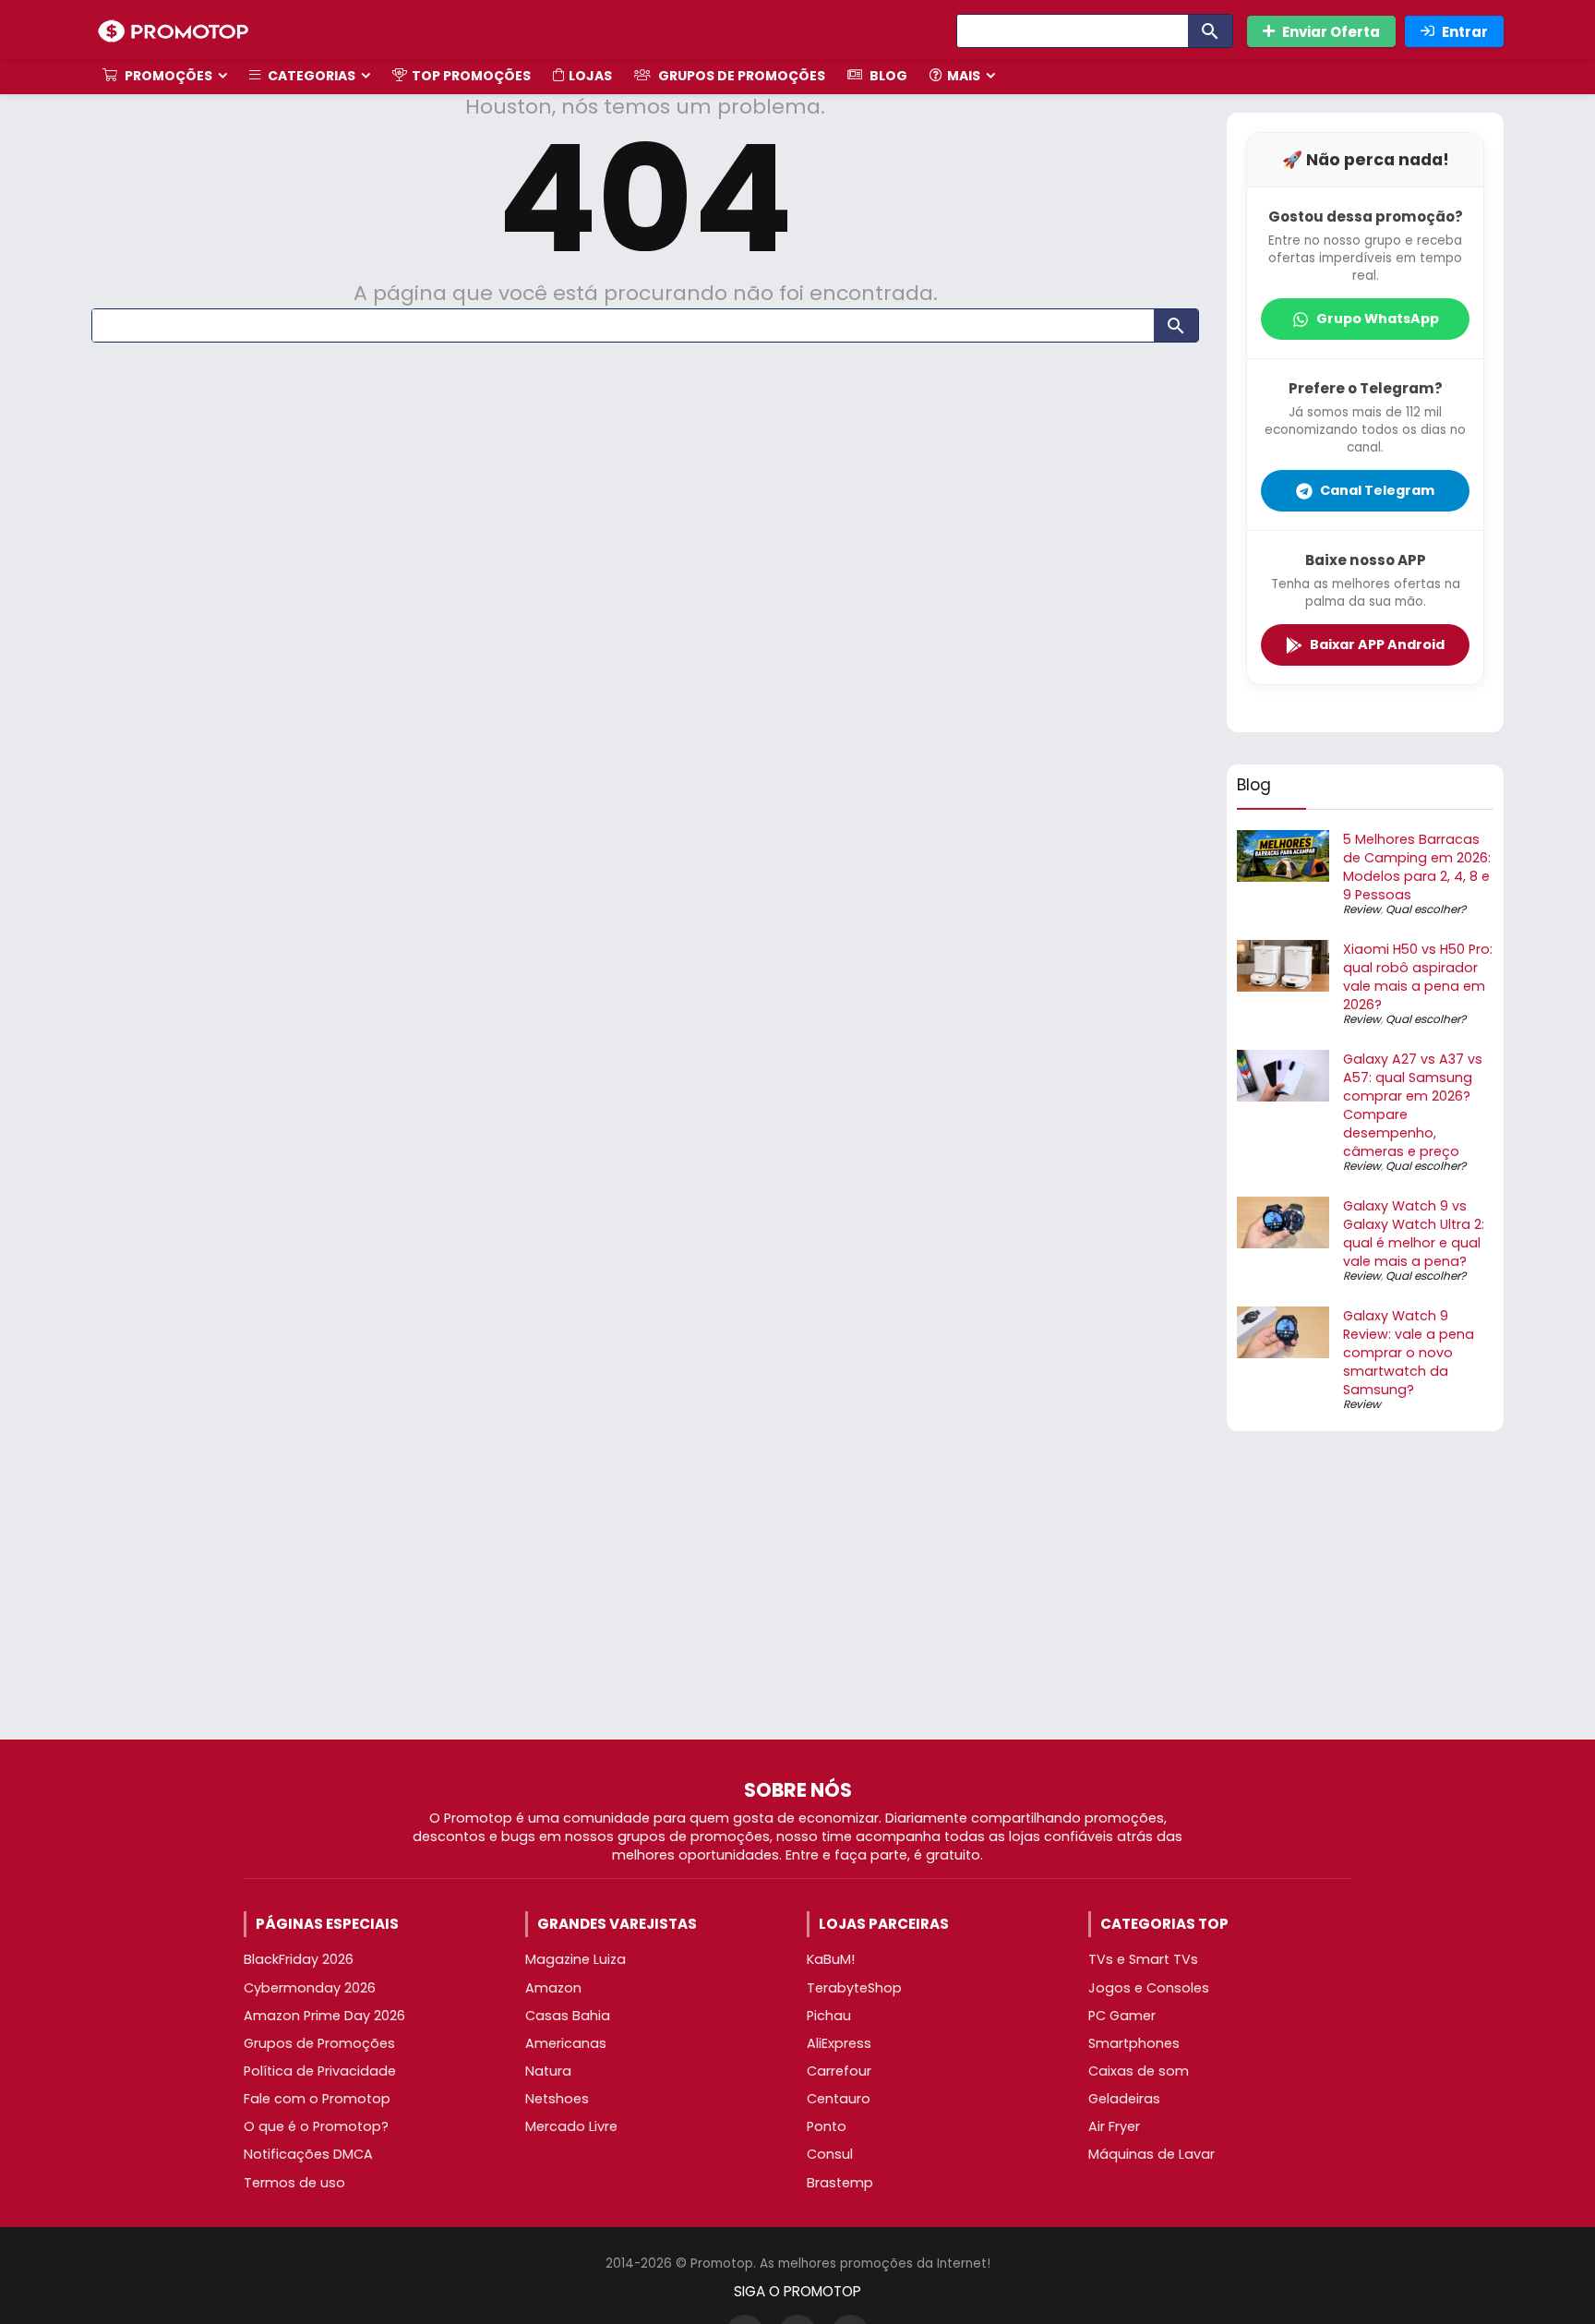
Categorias (310, 76)
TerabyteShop (854, 1988)
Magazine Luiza (576, 1959)
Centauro (839, 2099)
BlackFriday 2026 (299, 1959)
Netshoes (557, 2099)
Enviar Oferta (1331, 32)
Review (1362, 909)
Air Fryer (1114, 2126)
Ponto (827, 2126)
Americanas (566, 2043)
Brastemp (840, 2183)
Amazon (553, 1988)
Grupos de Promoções (740, 76)
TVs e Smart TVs (1143, 1959)
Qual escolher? (1426, 909)
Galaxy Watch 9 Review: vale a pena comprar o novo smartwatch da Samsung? (1409, 1353)
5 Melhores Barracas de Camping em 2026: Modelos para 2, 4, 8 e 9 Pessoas (1417, 867)
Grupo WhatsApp (1378, 319)
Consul (830, 2154)
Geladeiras (1124, 2099)
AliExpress (839, 2043)
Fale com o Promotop (317, 2099)
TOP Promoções (471, 76)
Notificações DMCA (308, 2154)
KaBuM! (831, 1959)
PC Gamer (1122, 2016)
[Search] (1210, 31)
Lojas (590, 76)
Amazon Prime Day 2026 (324, 2016)
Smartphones (1134, 2043)
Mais (964, 76)
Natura (548, 2071)
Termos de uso (294, 2183)
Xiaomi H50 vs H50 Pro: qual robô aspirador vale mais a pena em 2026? (1418, 977)
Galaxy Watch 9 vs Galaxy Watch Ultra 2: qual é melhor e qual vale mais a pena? (1414, 1234)
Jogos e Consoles (1149, 1988)
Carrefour (839, 2071)
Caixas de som (1139, 2071)
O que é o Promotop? (316, 2126)
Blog (887, 76)
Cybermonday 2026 (310, 1988)
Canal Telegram (1377, 490)
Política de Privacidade (320, 2071)
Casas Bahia (568, 2016)
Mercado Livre (571, 2126)
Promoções (167, 76)
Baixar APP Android (1377, 644)
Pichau (829, 2016)
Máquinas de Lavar (1151, 2154)
